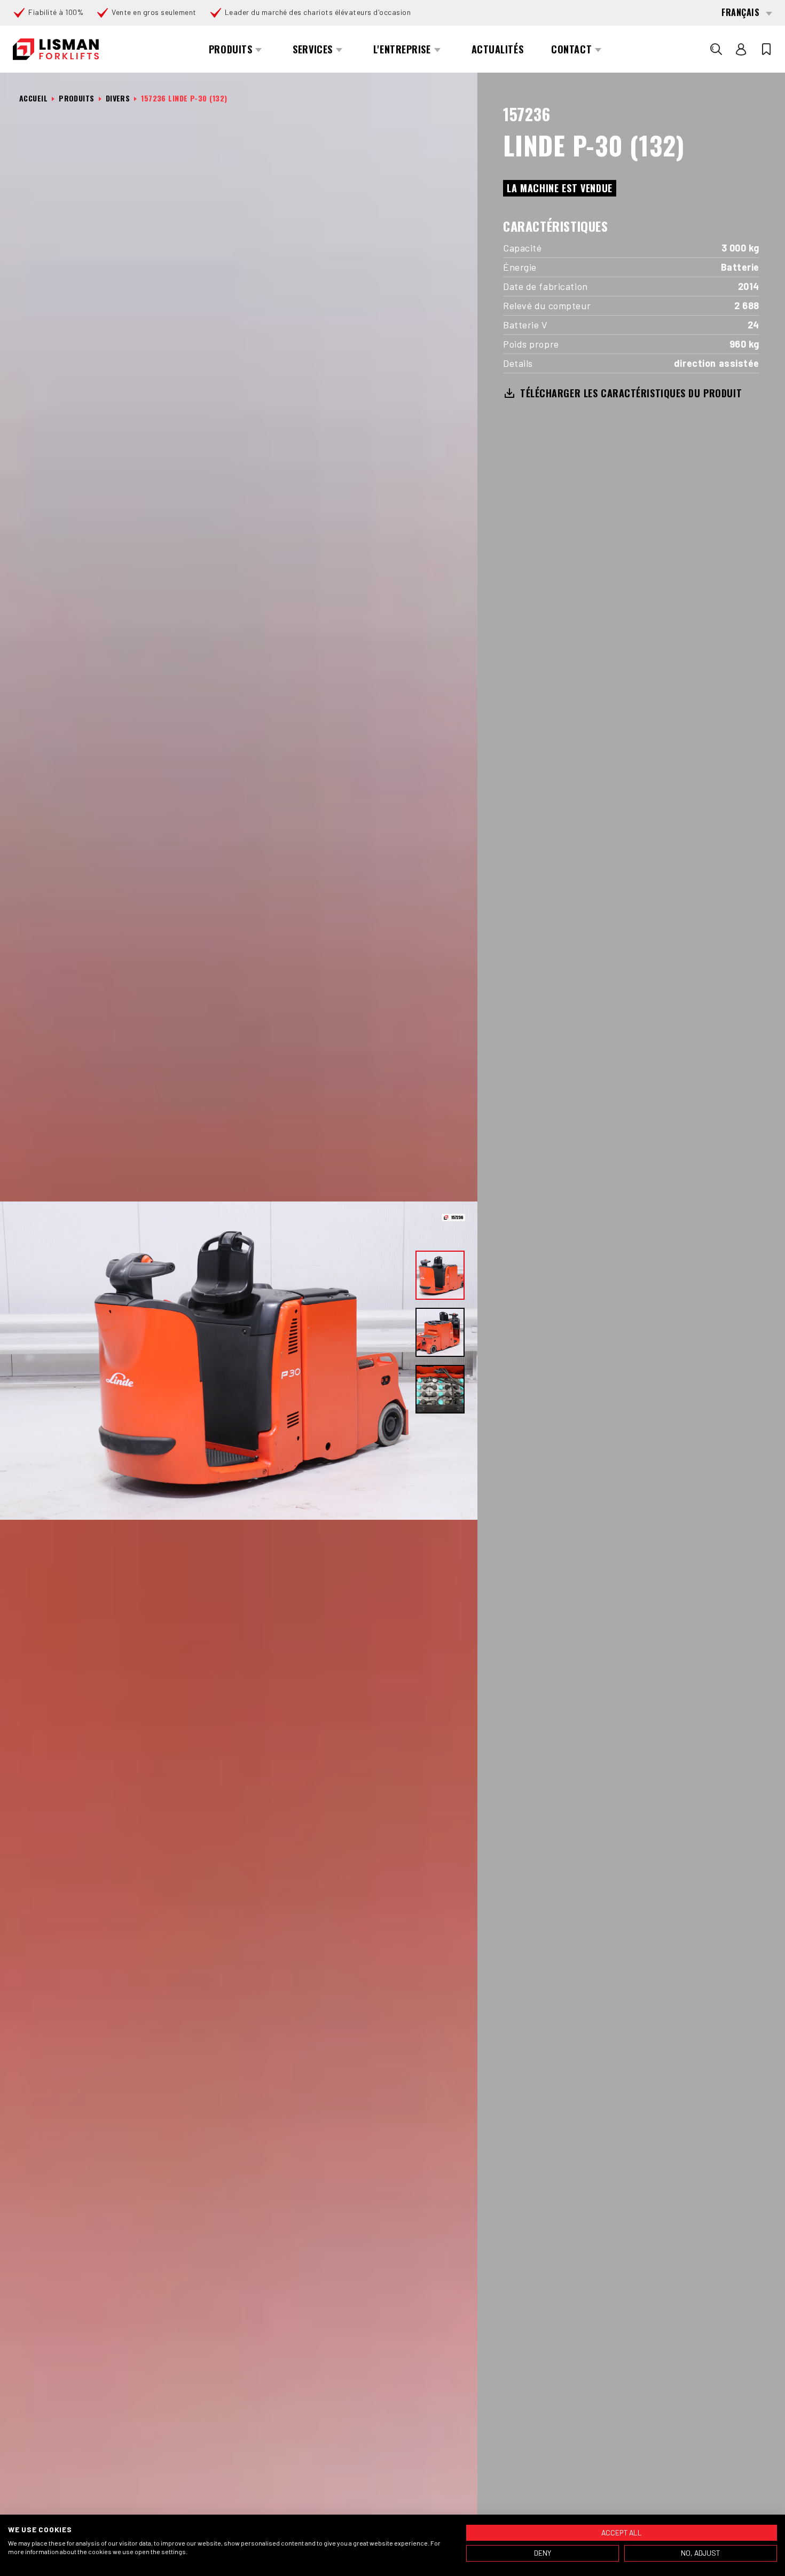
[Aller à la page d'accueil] (56, 49)
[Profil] (741, 49)
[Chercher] (716, 49)
